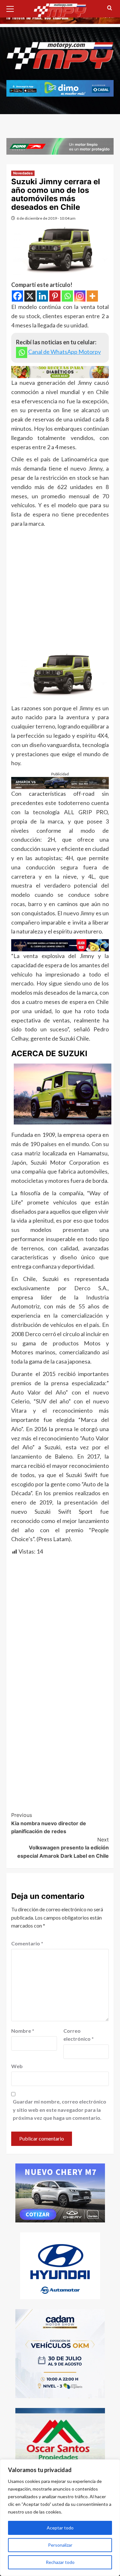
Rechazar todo (60, 2562)
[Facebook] (17, 296)
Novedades (23, 173)
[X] (30, 296)
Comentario (27, 1943)
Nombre (23, 2031)
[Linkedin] (42, 296)
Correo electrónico (79, 2035)
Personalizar (60, 2545)
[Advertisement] (60, 591)
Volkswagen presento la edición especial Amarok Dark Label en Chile (63, 1848)
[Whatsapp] (67, 296)
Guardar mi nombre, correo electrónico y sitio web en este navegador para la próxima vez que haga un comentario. (60, 2110)
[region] (60, 2518)
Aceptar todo (60, 2528)
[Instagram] (80, 296)
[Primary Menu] (13, 8)
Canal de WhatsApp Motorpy (64, 352)
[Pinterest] (55, 296)
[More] (92, 296)
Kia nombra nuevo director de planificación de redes (49, 1823)
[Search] (110, 8)
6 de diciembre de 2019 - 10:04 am (46, 218)
